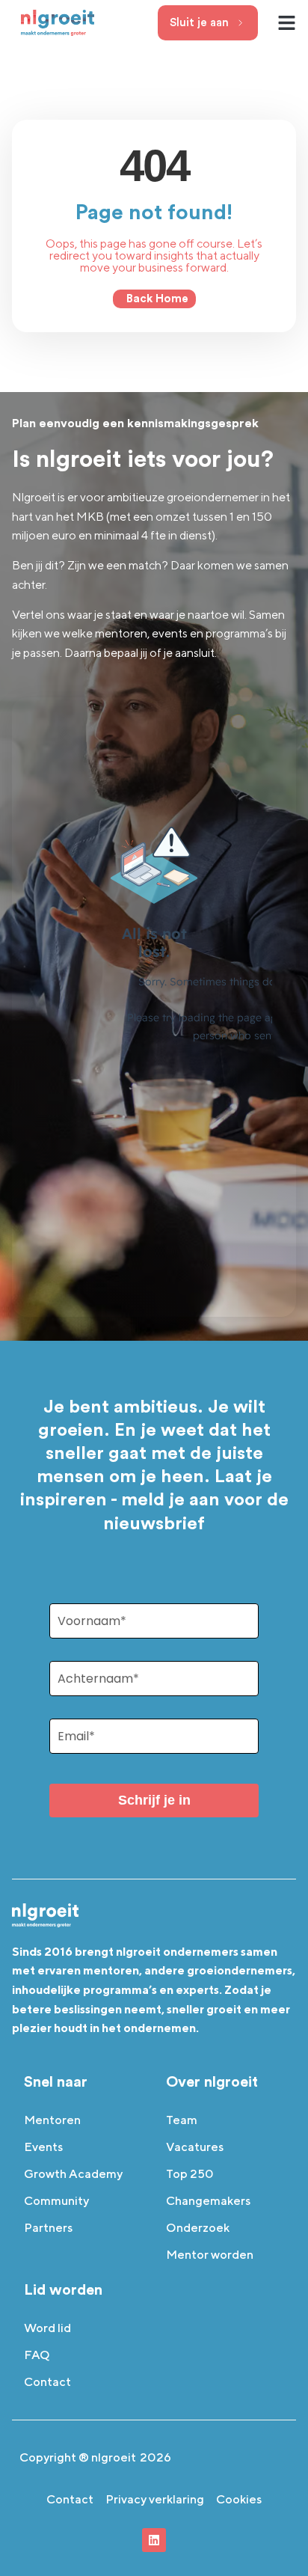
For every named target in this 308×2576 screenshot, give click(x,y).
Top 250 (190, 2174)
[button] (287, 22)
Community (56, 2201)
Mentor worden (210, 2255)
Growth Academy (73, 2174)
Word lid (47, 2328)
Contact (47, 2382)
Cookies (239, 2499)
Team (182, 2120)
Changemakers (208, 2201)
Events (43, 2147)
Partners (48, 2228)
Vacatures (195, 2147)
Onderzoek (198, 2228)
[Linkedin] (154, 2540)
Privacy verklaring (155, 2499)
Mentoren (52, 2120)
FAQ (37, 2355)
